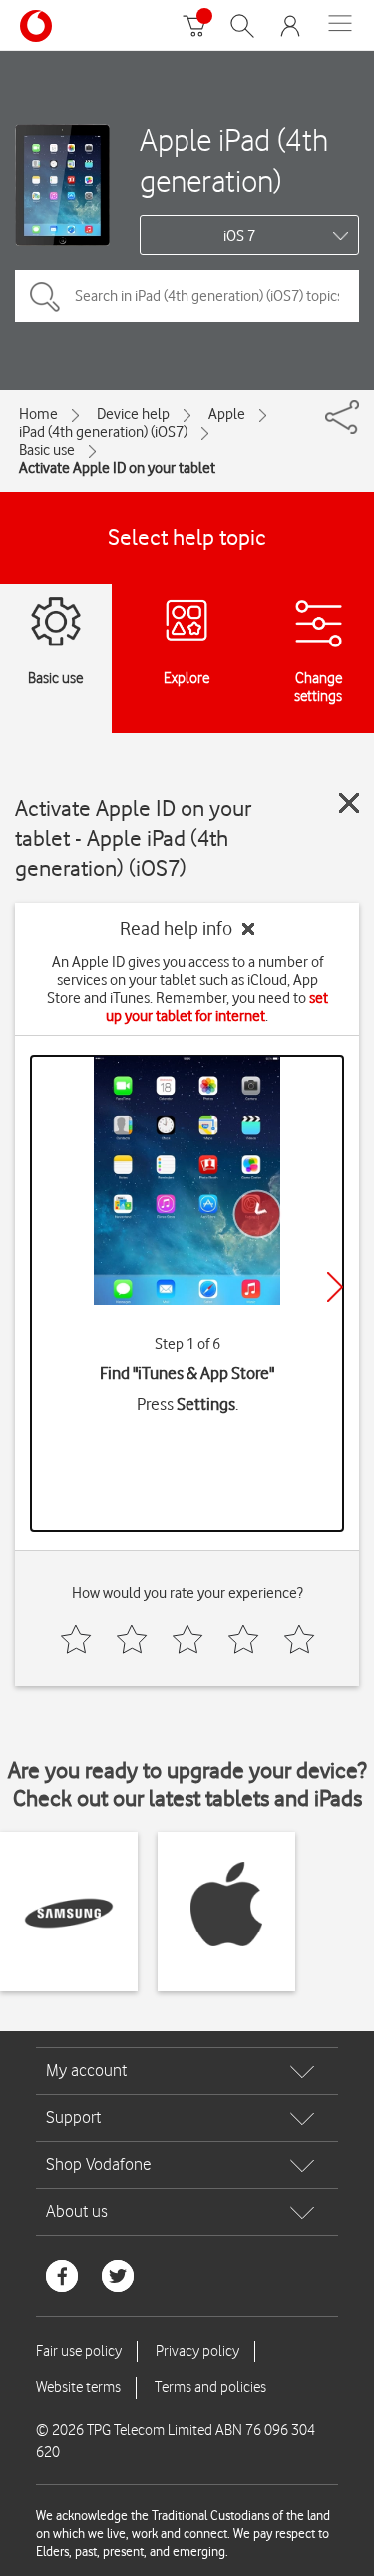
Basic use (47, 450)
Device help (133, 414)
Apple (227, 414)
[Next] (335, 1287)
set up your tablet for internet (217, 1007)
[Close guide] (349, 803)
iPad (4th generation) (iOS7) (103, 432)
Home (38, 414)
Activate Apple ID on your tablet (117, 468)
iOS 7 (239, 236)
